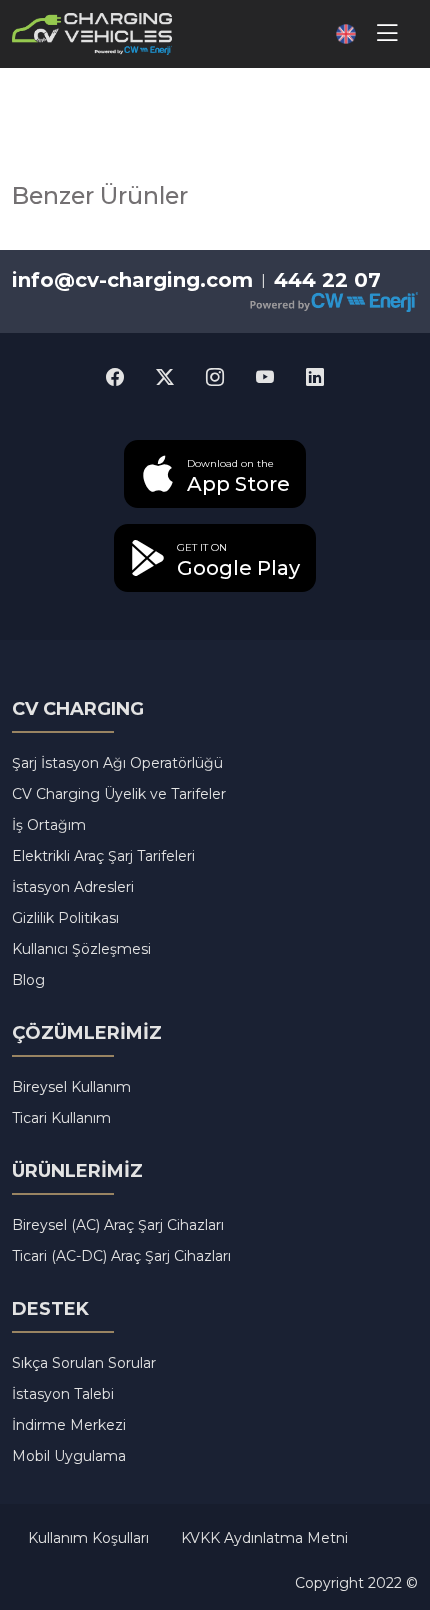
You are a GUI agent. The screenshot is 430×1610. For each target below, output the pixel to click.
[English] (338, 34)
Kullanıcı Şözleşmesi (81, 949)
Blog (28, 980)
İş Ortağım (49, 825)
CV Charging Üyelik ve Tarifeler (119, 794)
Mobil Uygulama (69, 1456)
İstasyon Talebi (63, 1394)
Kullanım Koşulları (88, 1538)
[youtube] (265, 378)
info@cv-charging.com (132, 280)
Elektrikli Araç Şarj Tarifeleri (103, 856)
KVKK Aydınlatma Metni (264, 1538)
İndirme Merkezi (69, 1425)
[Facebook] (115, 378)
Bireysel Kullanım (71, 1087)
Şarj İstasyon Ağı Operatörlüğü (117, 763)
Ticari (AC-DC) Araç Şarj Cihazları (121, 1256)
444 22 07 (327, 280)
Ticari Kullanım (61, 1118)
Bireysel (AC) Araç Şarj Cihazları (118, 1225)
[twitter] (165, 378)
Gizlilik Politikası (65, 918)
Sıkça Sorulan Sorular (84, 1363)
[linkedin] (315, 378)
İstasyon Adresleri (73, 887)
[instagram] (215, 378)
